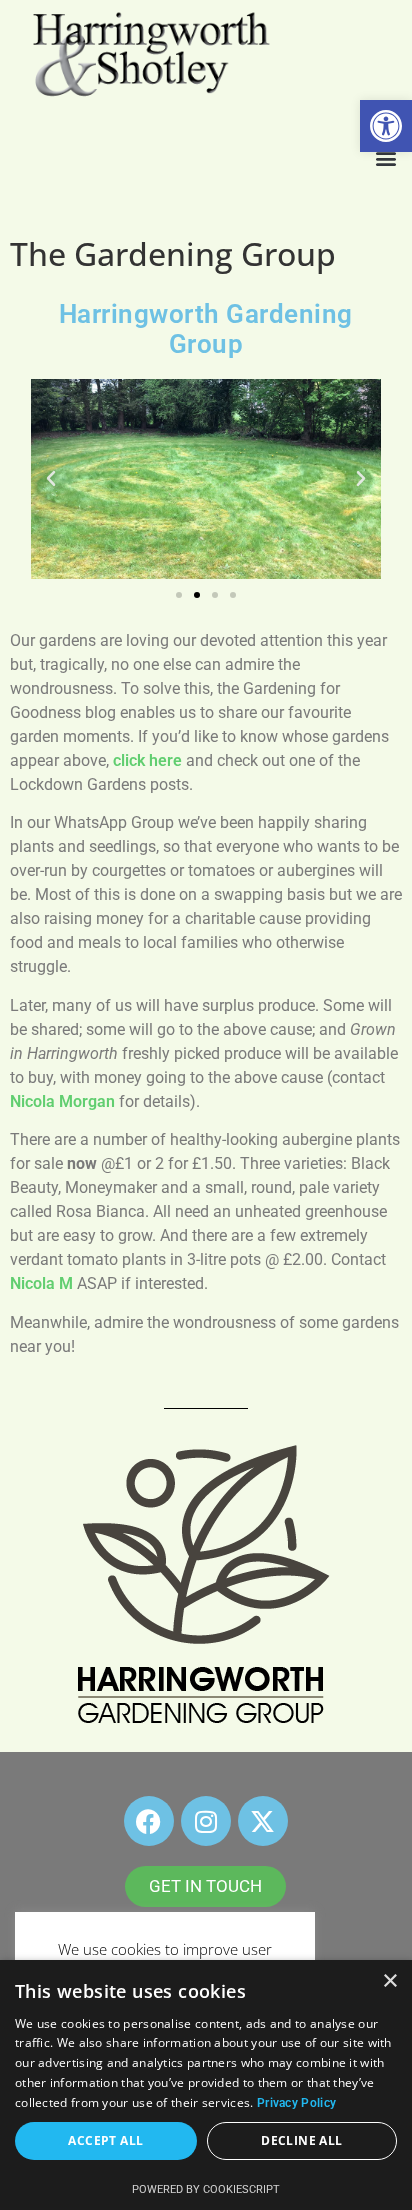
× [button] (389, 1981)
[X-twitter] (263, 1821)
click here (147, 760)
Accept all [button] (105, 2140)
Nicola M (41, 1283)
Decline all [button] (301, 2140)
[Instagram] (206, 1821)
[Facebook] (149, 1821)
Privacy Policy (296, 2103)
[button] (386, 126)
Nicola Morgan (62, 1101)
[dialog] (206, 2085)
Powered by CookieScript (206, 2189)
